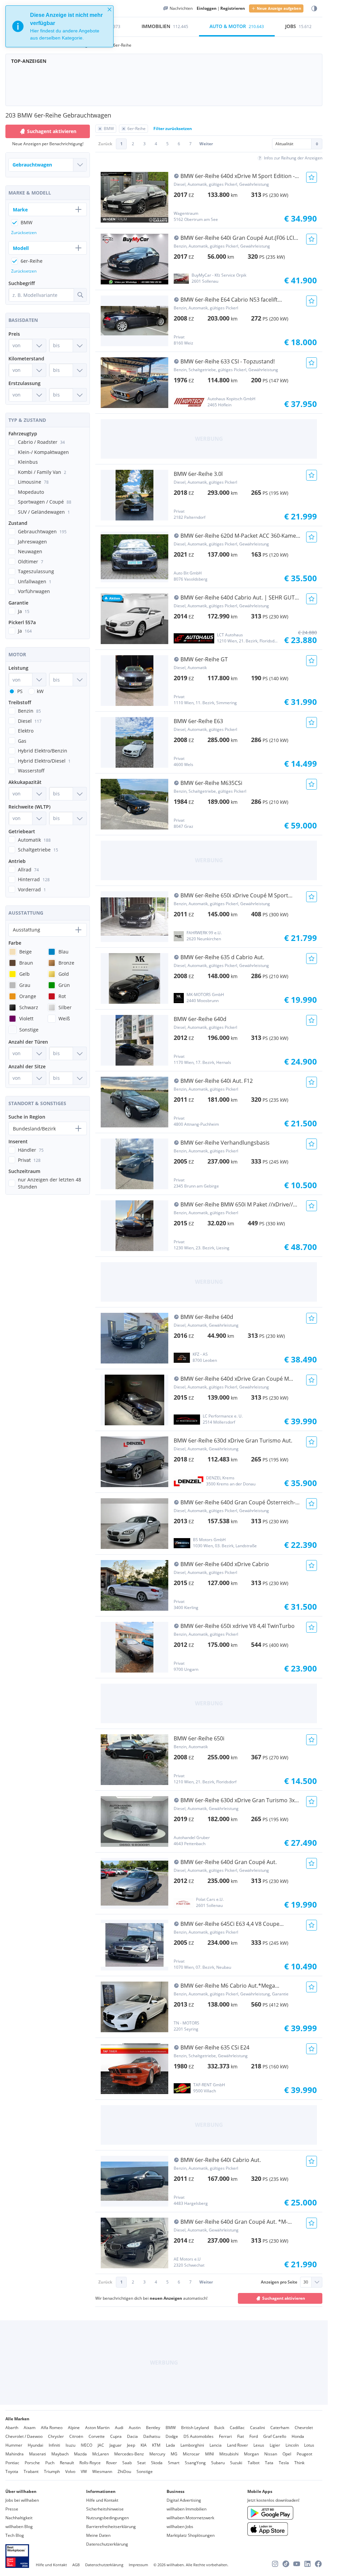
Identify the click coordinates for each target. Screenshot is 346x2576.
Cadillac (237, 2428)
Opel (287, 2454)
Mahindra (15, 2454)
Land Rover (238, 2445)
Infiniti (54, 2445)
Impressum (138, 2565)
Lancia (216, 2445)
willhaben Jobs (180, 2527)
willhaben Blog (19, 2527)
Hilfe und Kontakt (102, 2500)
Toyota (12, 2471)
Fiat (241, 2436)
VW (84, 2471)
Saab (127, 2463)
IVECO (86, 2445)
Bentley (153, 2428)
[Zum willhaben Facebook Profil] (318, 2564)
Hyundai (35, 2445)
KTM (156, 2445)
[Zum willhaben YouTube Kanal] (297, 2564)
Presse (12, 2509)
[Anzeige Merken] (312, 177)
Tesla (284, 2463)
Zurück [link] (105, 144)
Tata (269, 2463)
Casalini (257, 2428)
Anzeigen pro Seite (279, 2282)
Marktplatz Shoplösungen (191, 2535)
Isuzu (70, 2445)
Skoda (157, 2463)
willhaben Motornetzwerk (190, 2518)
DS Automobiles (199, 2436)
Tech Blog (15, 2535)
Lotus (309, 2445)
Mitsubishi (229, 2454)
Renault (67, 2463)
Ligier (275, 2445)
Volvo (70, 2471)
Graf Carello (275, 2436)
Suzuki (236, 2463)
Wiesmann (102, 2471)
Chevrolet (304, 2428)
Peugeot (304, 2454)
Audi (119, 2428)
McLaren (101, 2454)
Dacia (132, 2436)
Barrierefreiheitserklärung (111, 2527)
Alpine (74, 2428)
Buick (219, 2428)
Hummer (14, 2445)
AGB (76, 2565)
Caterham (280, 2428)
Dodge (172, 2436)
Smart (174, 2463)
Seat (141, 2463)
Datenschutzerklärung (107, 2544)
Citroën (76, 2436)
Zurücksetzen (24, 233)
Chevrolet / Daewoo (24, 2436)
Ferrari (225, 2436)
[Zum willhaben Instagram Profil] (275, 2564)
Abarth (12, 2428)
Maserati (38, 2454)
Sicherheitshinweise (105, 2509)
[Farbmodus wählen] (314, 9)
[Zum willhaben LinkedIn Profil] (307, 2564)
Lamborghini (192, 2445)
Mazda (80, 2454)
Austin (135, 2428)
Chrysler (56, 2436)
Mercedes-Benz (129, 2454)
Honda (298, 2436)
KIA (144, 2445)
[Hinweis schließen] (109, 9)
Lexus (259, 2445)
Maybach (60, 2454)
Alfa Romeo (52, 2428)
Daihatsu (152, 2436)
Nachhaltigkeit (19, 2518)
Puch (50, 2463)
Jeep (131, 2445)
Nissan (271, 2454)
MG (174, 2454)
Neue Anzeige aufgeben (279, 8)
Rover (112, 2463)
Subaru (218, 2463)
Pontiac (12, 2463)
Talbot (254, 2463)
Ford (254, 2436)
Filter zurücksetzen (173, 129)
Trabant (31, 2471)
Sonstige (145, 2471)
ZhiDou (124, 2471)
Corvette (97, 2436)
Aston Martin (97, 2428)
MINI (209, 2454)
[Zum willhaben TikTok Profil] (286, 2564)
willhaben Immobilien (187, 2509)
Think (299, 2463)
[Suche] (80, 295)
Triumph (52, 2471)
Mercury (157, 2454)
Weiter (206, 144)
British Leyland (195, 2428)
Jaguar (116, 2445)
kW (40, 691)
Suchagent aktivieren (284, 2298)
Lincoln (292, 2445)
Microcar (191, 2454)
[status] (59, 26)
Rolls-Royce (90, 2463)
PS (20, 691)
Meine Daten (98, 2535)
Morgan (251, 2454)
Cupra (116, 2436)
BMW (171, 2428)
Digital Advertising (184, 2500)
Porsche (32, 2463)
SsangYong (195, 2463)
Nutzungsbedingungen (107, 2518)
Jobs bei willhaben (22, 2500)
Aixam (30, 2428)
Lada (170, 2445)
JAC (101, 2445)
